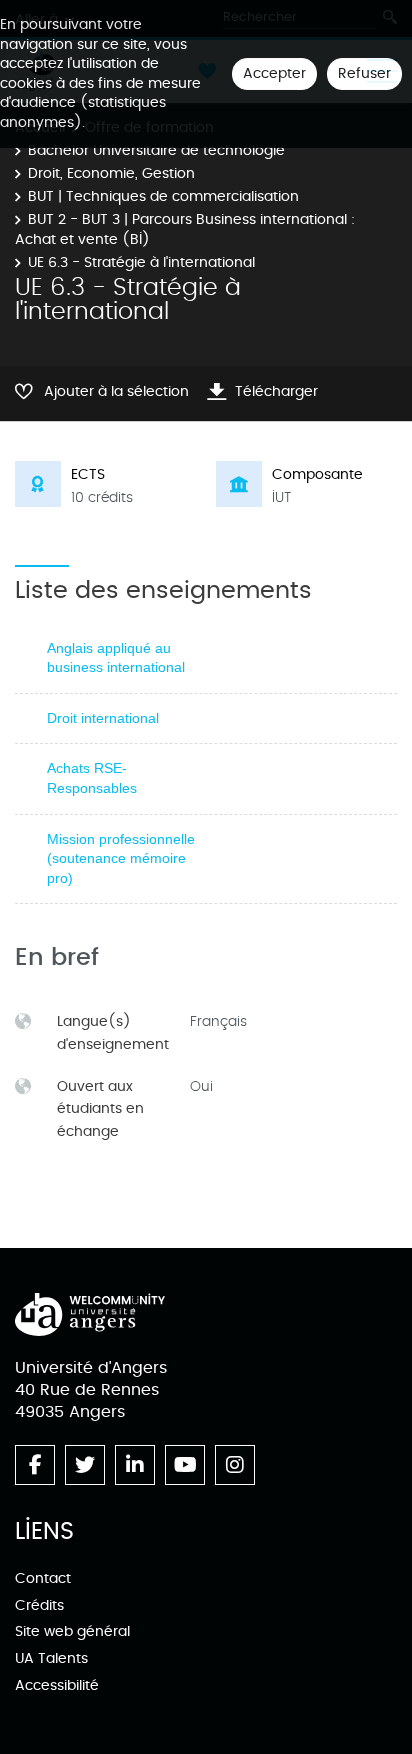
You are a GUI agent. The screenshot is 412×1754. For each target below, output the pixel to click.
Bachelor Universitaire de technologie (156, 150)
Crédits (39, 1605)
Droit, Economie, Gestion (111, 173)
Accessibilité (57, 1685)
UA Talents (51, 1658)
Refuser (364, 73)
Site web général (72, 1631)
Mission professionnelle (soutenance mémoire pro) (121, 858)
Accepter (274, 73)
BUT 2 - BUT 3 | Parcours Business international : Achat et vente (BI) (185, 229)
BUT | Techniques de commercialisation (163, 196)
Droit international (103, 718)
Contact (43, 1578)
